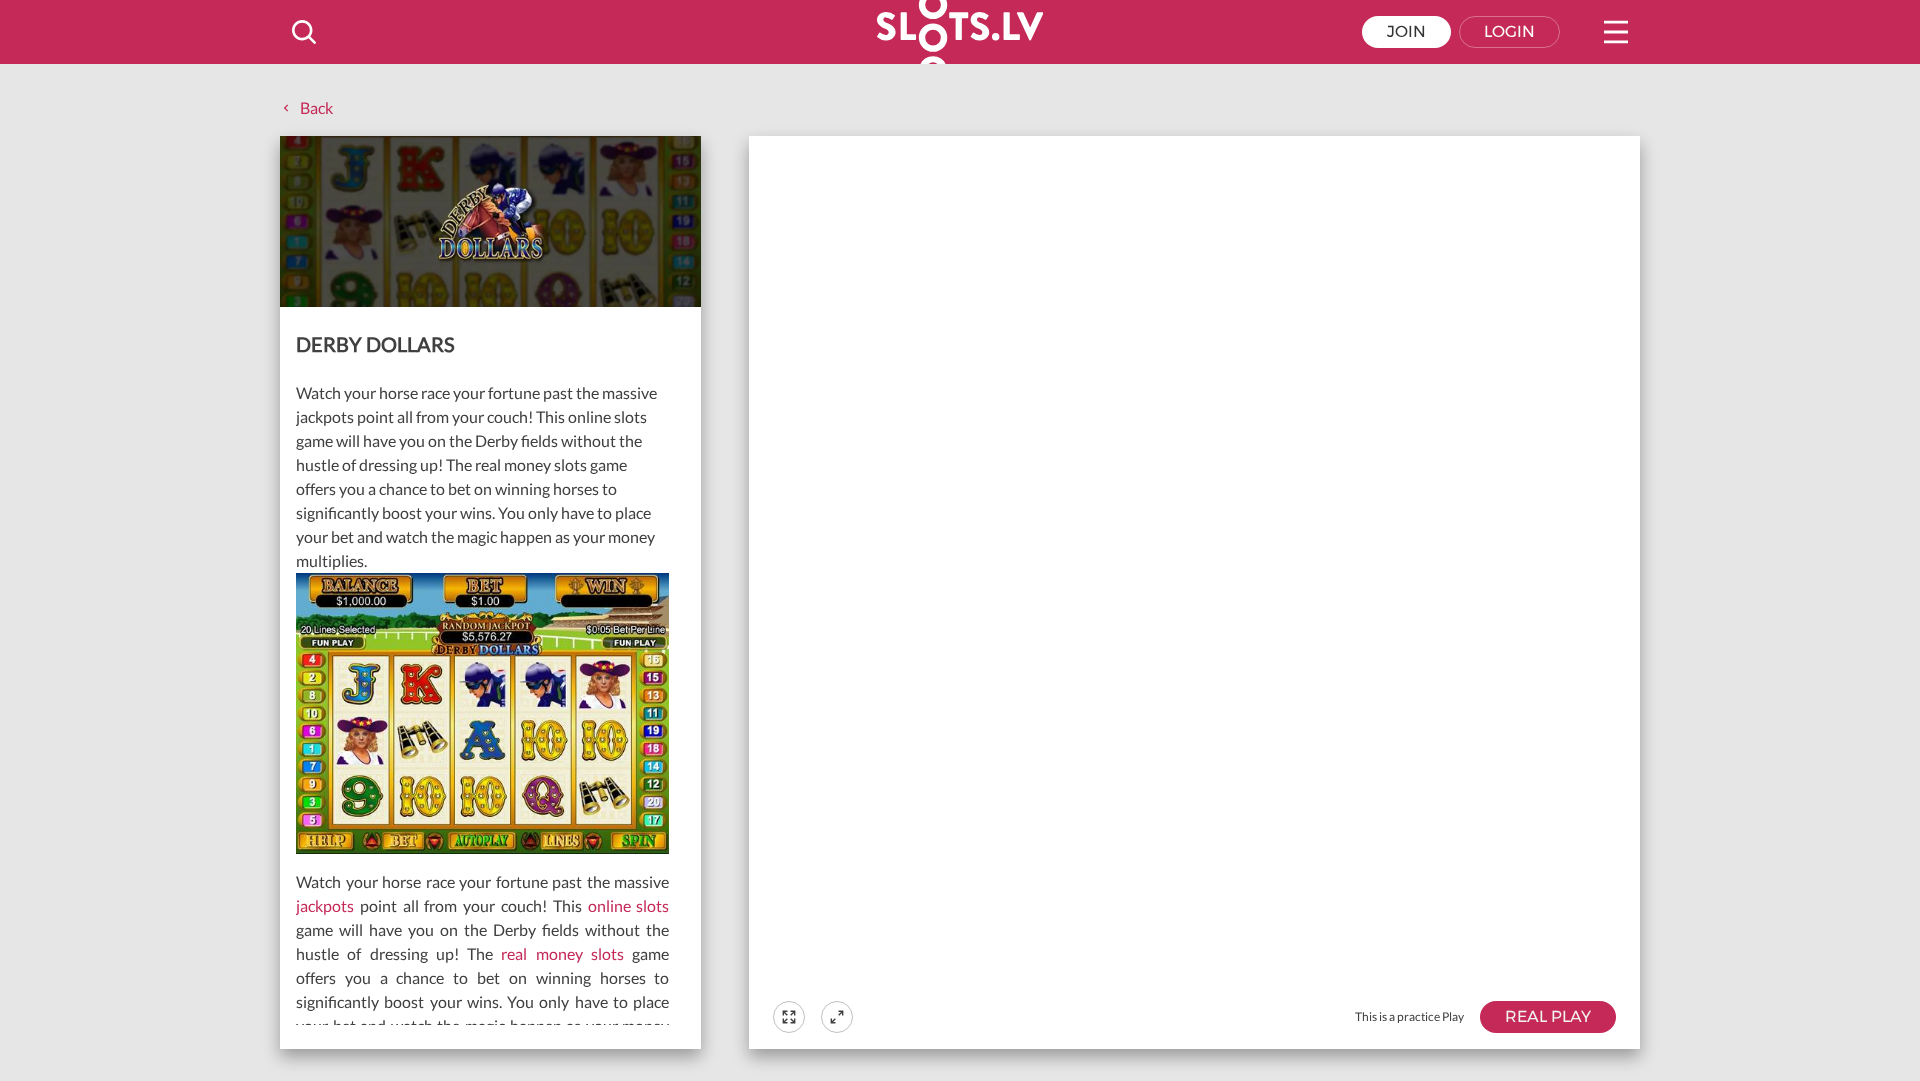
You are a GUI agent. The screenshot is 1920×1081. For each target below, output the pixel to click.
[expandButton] (837, 1017)
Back (316, 107)
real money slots (562, 953)
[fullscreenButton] (789, 1017)
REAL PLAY (1548, 1016)
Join (1406, 31)
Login (1509, 31)
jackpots (325, 905)
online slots (629, 905)
